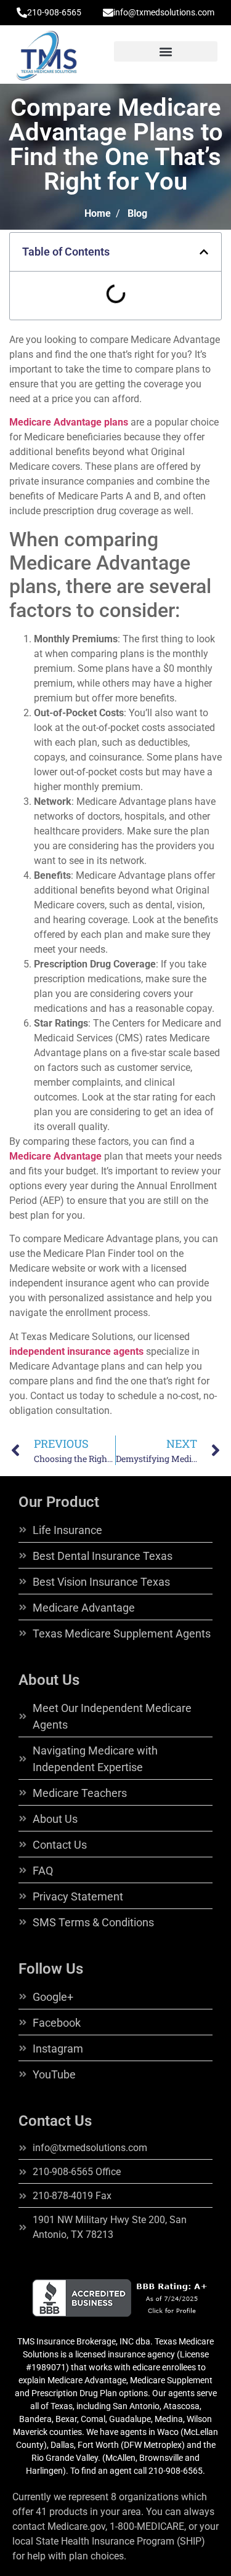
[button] (166, 51)
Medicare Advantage (55, 1156)
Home (98, 213)
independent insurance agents (76, 1351)
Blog (137, 213)
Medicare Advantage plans (69, 422)
